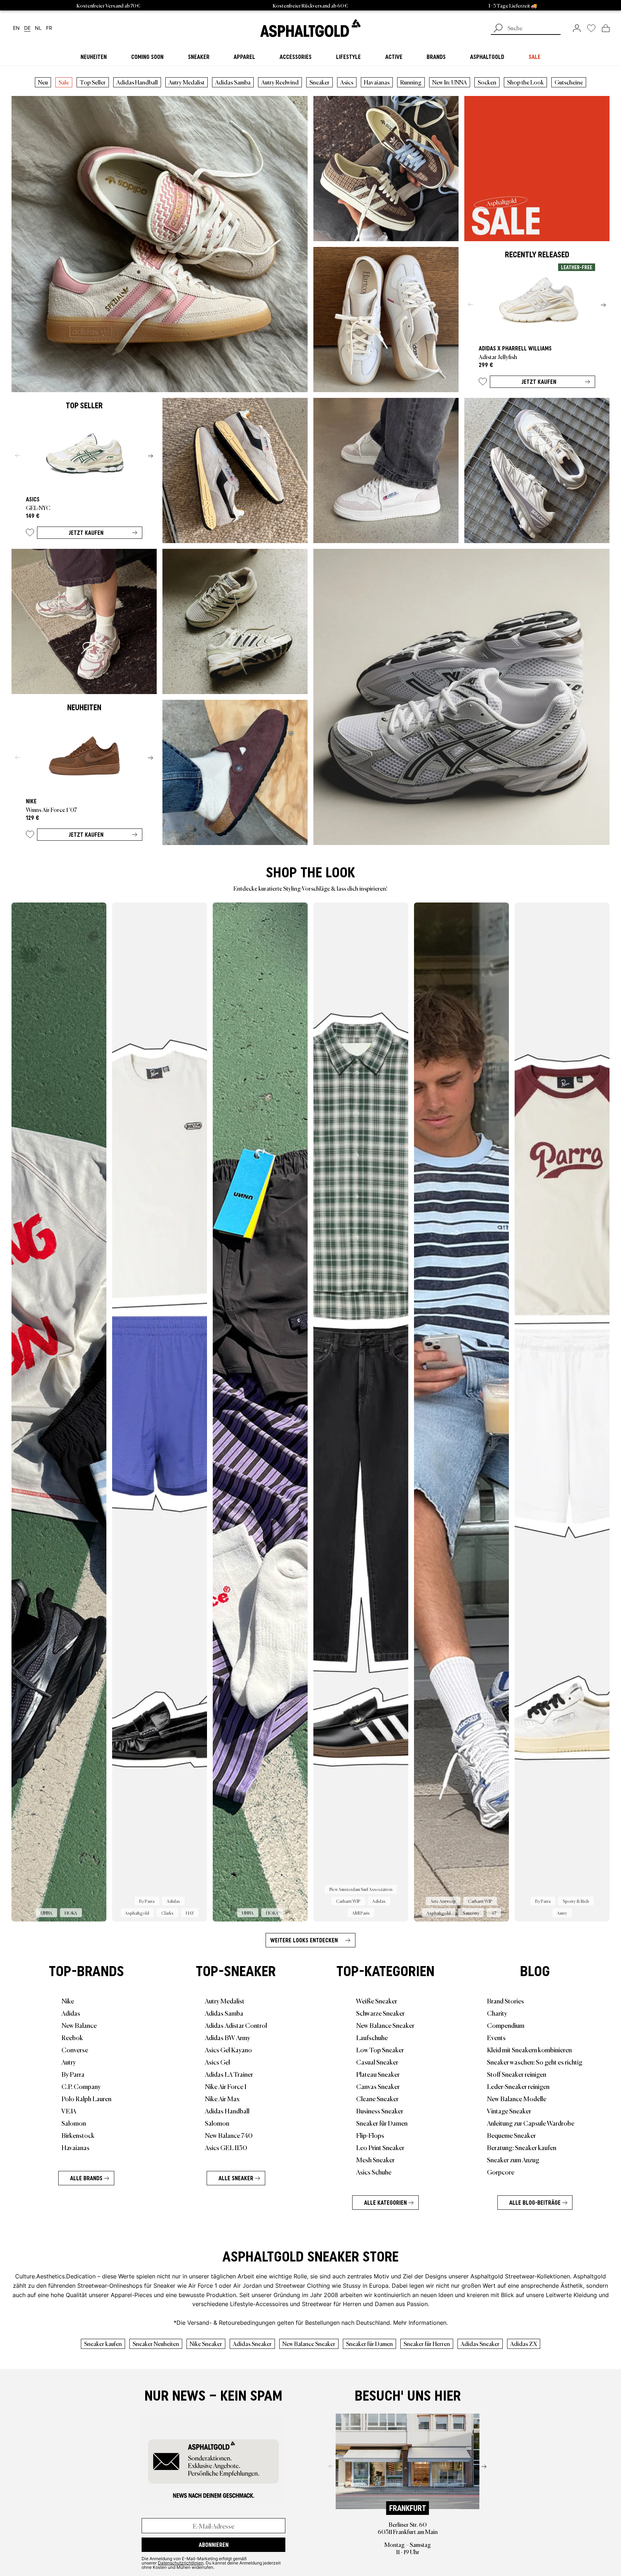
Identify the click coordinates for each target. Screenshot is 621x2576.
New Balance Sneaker (385, 2025)
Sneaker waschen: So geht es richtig (535, 2062)
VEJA (69, 2111)
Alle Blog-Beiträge (535, 2203)
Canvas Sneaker (378, 2086)
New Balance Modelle (517, 2098)
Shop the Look (525, 82)
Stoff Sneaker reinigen (517, 2074)
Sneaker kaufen (103, 2343)
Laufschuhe (372, 2037)
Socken (487, 82)
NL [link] (38, 28)
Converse (75, 2049)
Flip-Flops (370, 2135)
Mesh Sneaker (375, 2159)
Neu (43, 82)
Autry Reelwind (280, 82)
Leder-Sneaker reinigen (518, 2086)
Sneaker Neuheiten (156, 2343)
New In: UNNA (450, 82)
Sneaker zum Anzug (513, 2159)
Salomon (74, 2123)
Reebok (72, 2037)
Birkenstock (78, 2135)
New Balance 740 (229, 2135)
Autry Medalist (187, 82)
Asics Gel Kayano (228, 2049)
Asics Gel (217, 2062)
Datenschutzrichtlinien (181, 2563)
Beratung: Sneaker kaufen (522, 2147)
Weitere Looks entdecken (304, 1940)
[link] (310, 28)
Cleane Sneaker (377, 2098)
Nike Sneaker (206, 2343)
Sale (64, 82)
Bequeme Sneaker (511, 2135)
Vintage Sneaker (509, 2111)
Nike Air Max (222, 2098)
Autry (69, 2062)
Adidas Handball (137, 82)
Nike (68, 2001)
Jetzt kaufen (539, 382)
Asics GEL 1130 (226, 2147)
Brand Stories (505, 2001)
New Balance (79, 2025)
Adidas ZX (524, 2343)
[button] (483, 383)
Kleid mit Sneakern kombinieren (529, 2049)
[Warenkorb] (606, 28)
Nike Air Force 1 (226, 2086)
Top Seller (93, 82)
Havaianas (377, 82)
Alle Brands (86, 2178)
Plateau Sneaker (378, 2074)
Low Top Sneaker (380, 2049)
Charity (497, 2013)
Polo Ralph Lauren (86, 2098)
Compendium (506, 2025)
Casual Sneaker (377, 2062)
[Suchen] (498, 29)
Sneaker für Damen (382, 2123)
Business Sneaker (380, 2111)
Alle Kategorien (385, 2203)
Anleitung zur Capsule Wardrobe (531, 2123)
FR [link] (49, 28)
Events (496, 2037)
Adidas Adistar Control (236, 2025)
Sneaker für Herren (427, 2343)
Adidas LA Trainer (229, 2074)
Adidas (71, 2013)
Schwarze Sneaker (380, 2013)
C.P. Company (81, 2086)
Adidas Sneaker (252, 2343)
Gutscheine (569, 82)
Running (411, 82)
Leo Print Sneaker (380, 2147)
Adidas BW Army (227, 2037)
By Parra (73, 2074)
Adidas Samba (233, 82)
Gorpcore (501, 2172)
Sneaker (319, 82)
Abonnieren (214, 2545)
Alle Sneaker (236, 2178)
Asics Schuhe (374, 2172)
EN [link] (16, 28)
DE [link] (27, 28)
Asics (347, 82)
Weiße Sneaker (377, 2001)
